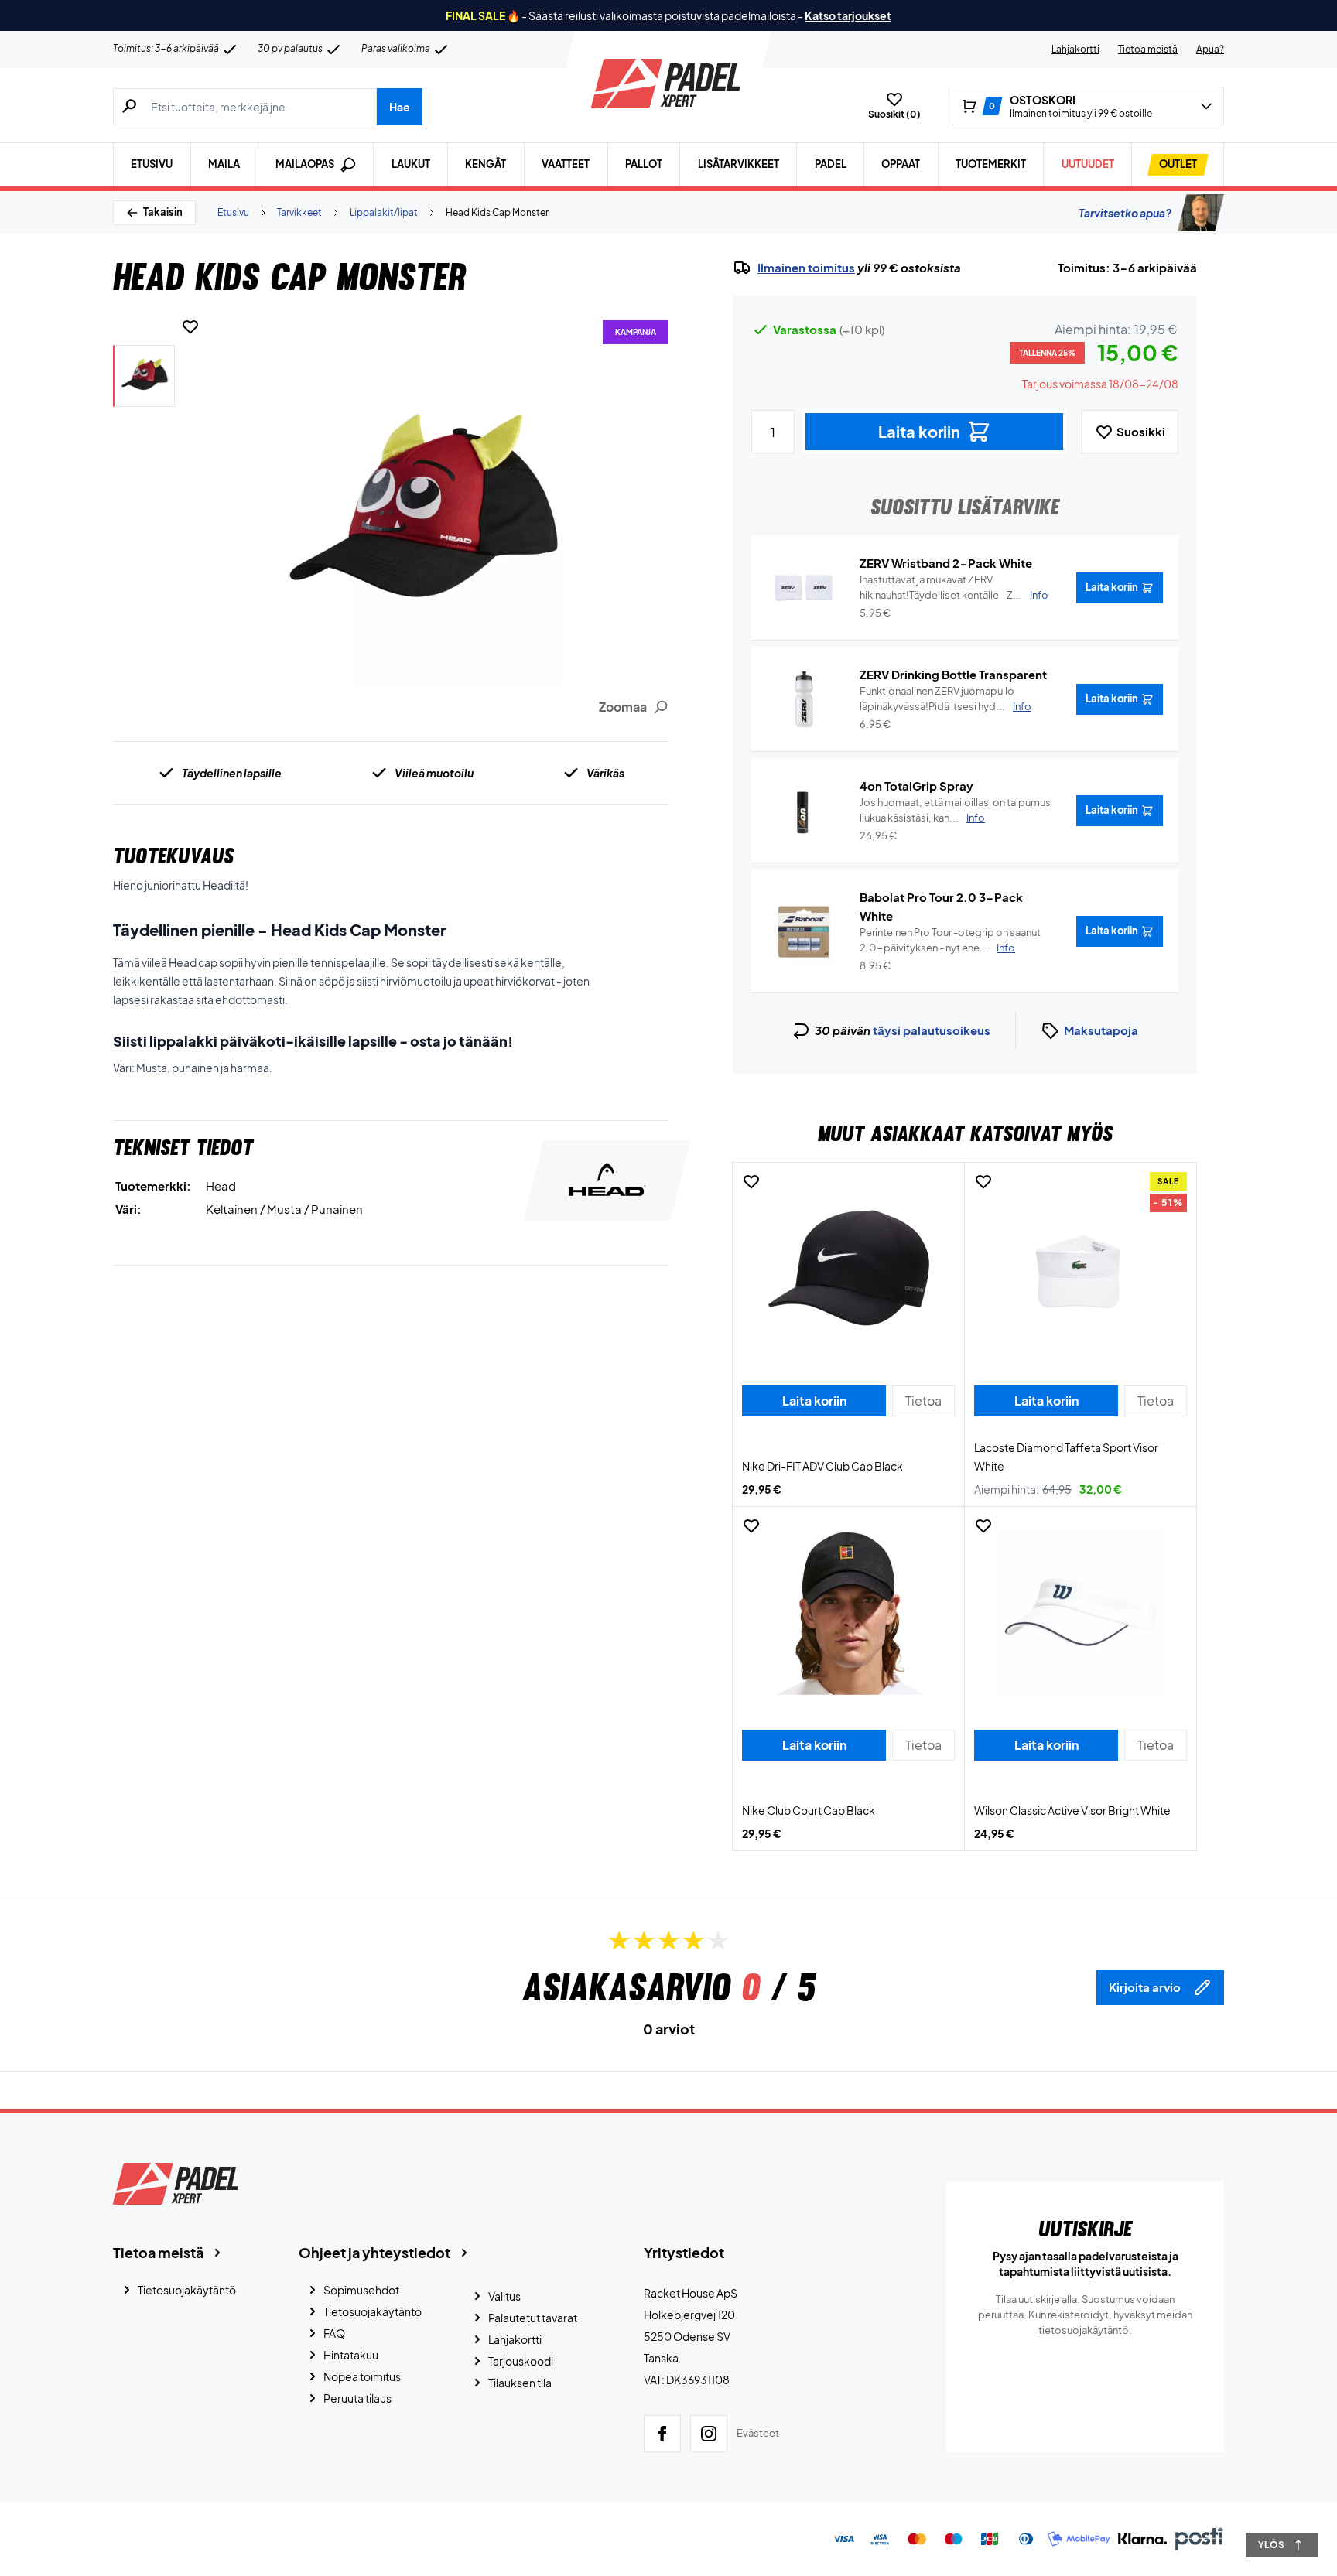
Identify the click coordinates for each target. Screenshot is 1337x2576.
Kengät (486, 164)
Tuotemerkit (991, 164)
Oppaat (901, 164)
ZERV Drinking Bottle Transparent (953, 674)
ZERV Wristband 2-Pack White (946, 563)
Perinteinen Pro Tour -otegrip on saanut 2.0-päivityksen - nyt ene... (950, 940)
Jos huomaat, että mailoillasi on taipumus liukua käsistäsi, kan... (955, 810)
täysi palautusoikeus (932, 1030)
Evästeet (758, 2433)
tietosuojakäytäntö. (1085, 2330)
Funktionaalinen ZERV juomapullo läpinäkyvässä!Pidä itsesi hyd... (945, 699)
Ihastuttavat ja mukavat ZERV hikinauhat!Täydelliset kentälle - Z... (954, 587)
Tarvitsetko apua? (1125, 213)
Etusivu (152, 164)
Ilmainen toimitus (806, 268)
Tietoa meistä (1148, 49)
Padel (831, 164)
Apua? (1210, 49)
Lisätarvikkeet (739, 164)
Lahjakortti (1075, 49)
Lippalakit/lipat (384, 212)
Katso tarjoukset (848, 15)
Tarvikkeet (299, 212)
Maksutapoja (1101, 1030)
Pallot (644, 164)
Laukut (411, 164)
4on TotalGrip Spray (916, 786)
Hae (400, 107)
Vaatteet (566, 164)
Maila (224, 164)
